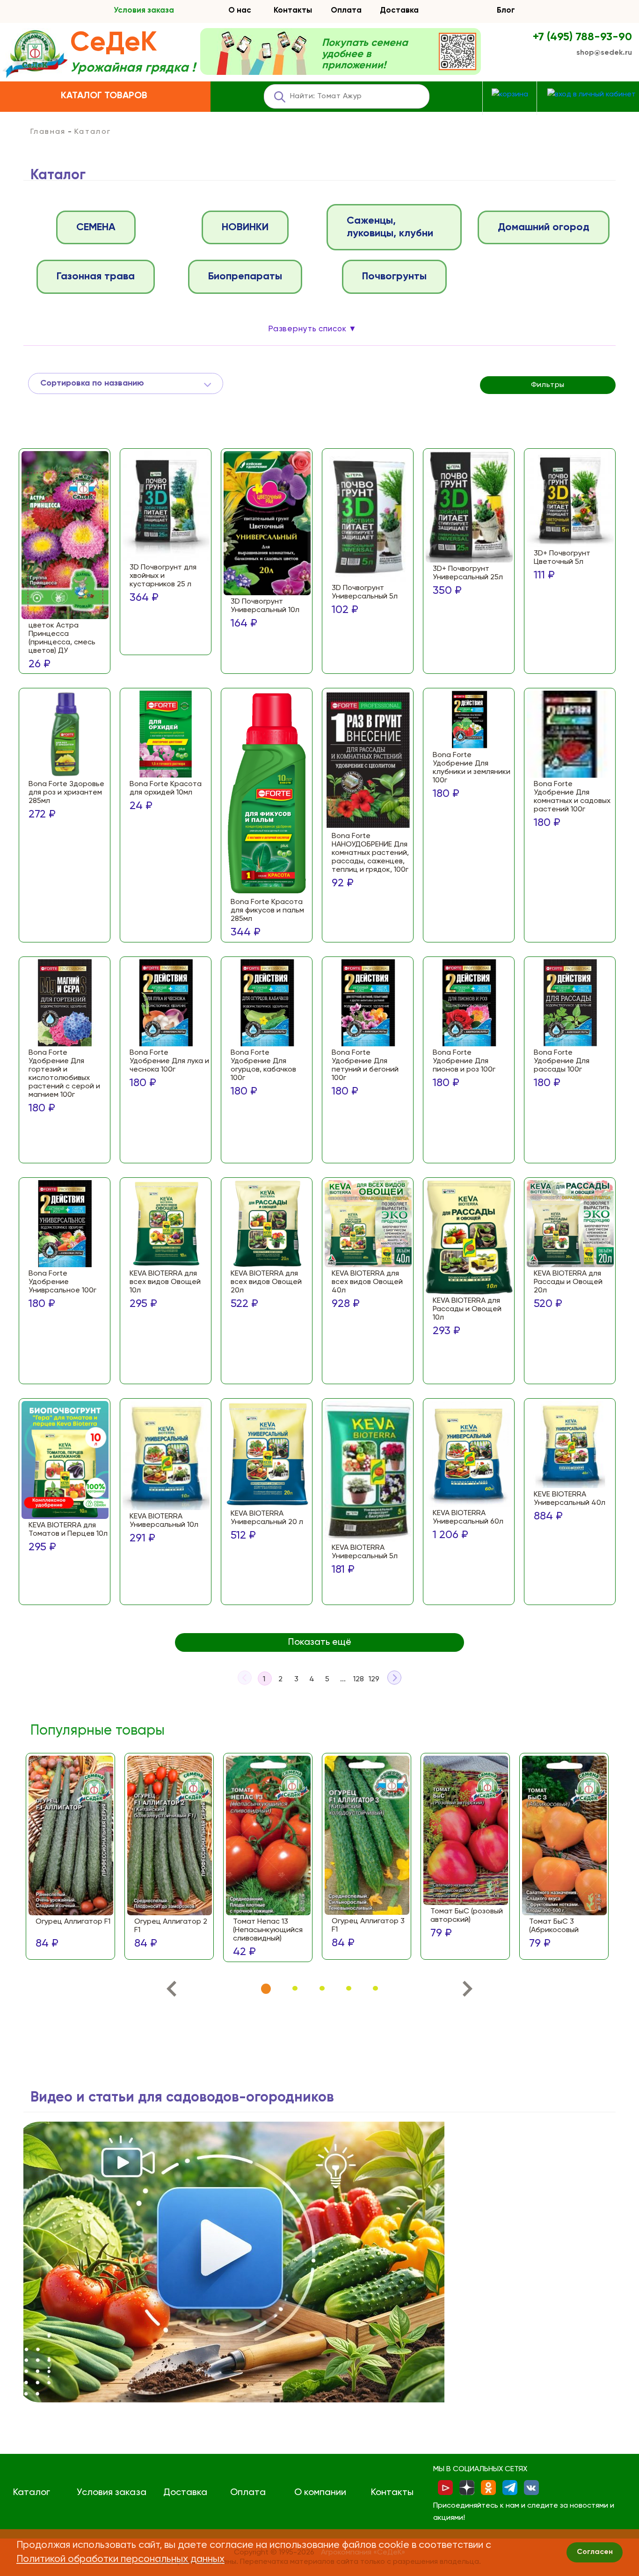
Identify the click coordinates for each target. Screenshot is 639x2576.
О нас (240, 11)
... (343, 1679)
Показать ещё (320, 1642)
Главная (48, 132)
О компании (320, 2493)
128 (359, 1679)
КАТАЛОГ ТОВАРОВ (104, 96)
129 (374, 1679)
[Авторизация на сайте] (592, 95)
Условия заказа (144, 11)
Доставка (399, 11)
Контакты (293, 11)
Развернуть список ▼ (312, 329)
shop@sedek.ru (604, 53)
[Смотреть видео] (234, 2262)
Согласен (595, 2552)
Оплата (346, 11)
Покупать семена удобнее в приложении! (365, 54)
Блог (506, 11)
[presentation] (171, 1991)
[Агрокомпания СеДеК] (35, 55)
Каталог (32, 2493)
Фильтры (548, 385)
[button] (266, 1989)
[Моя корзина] (510, 95)
